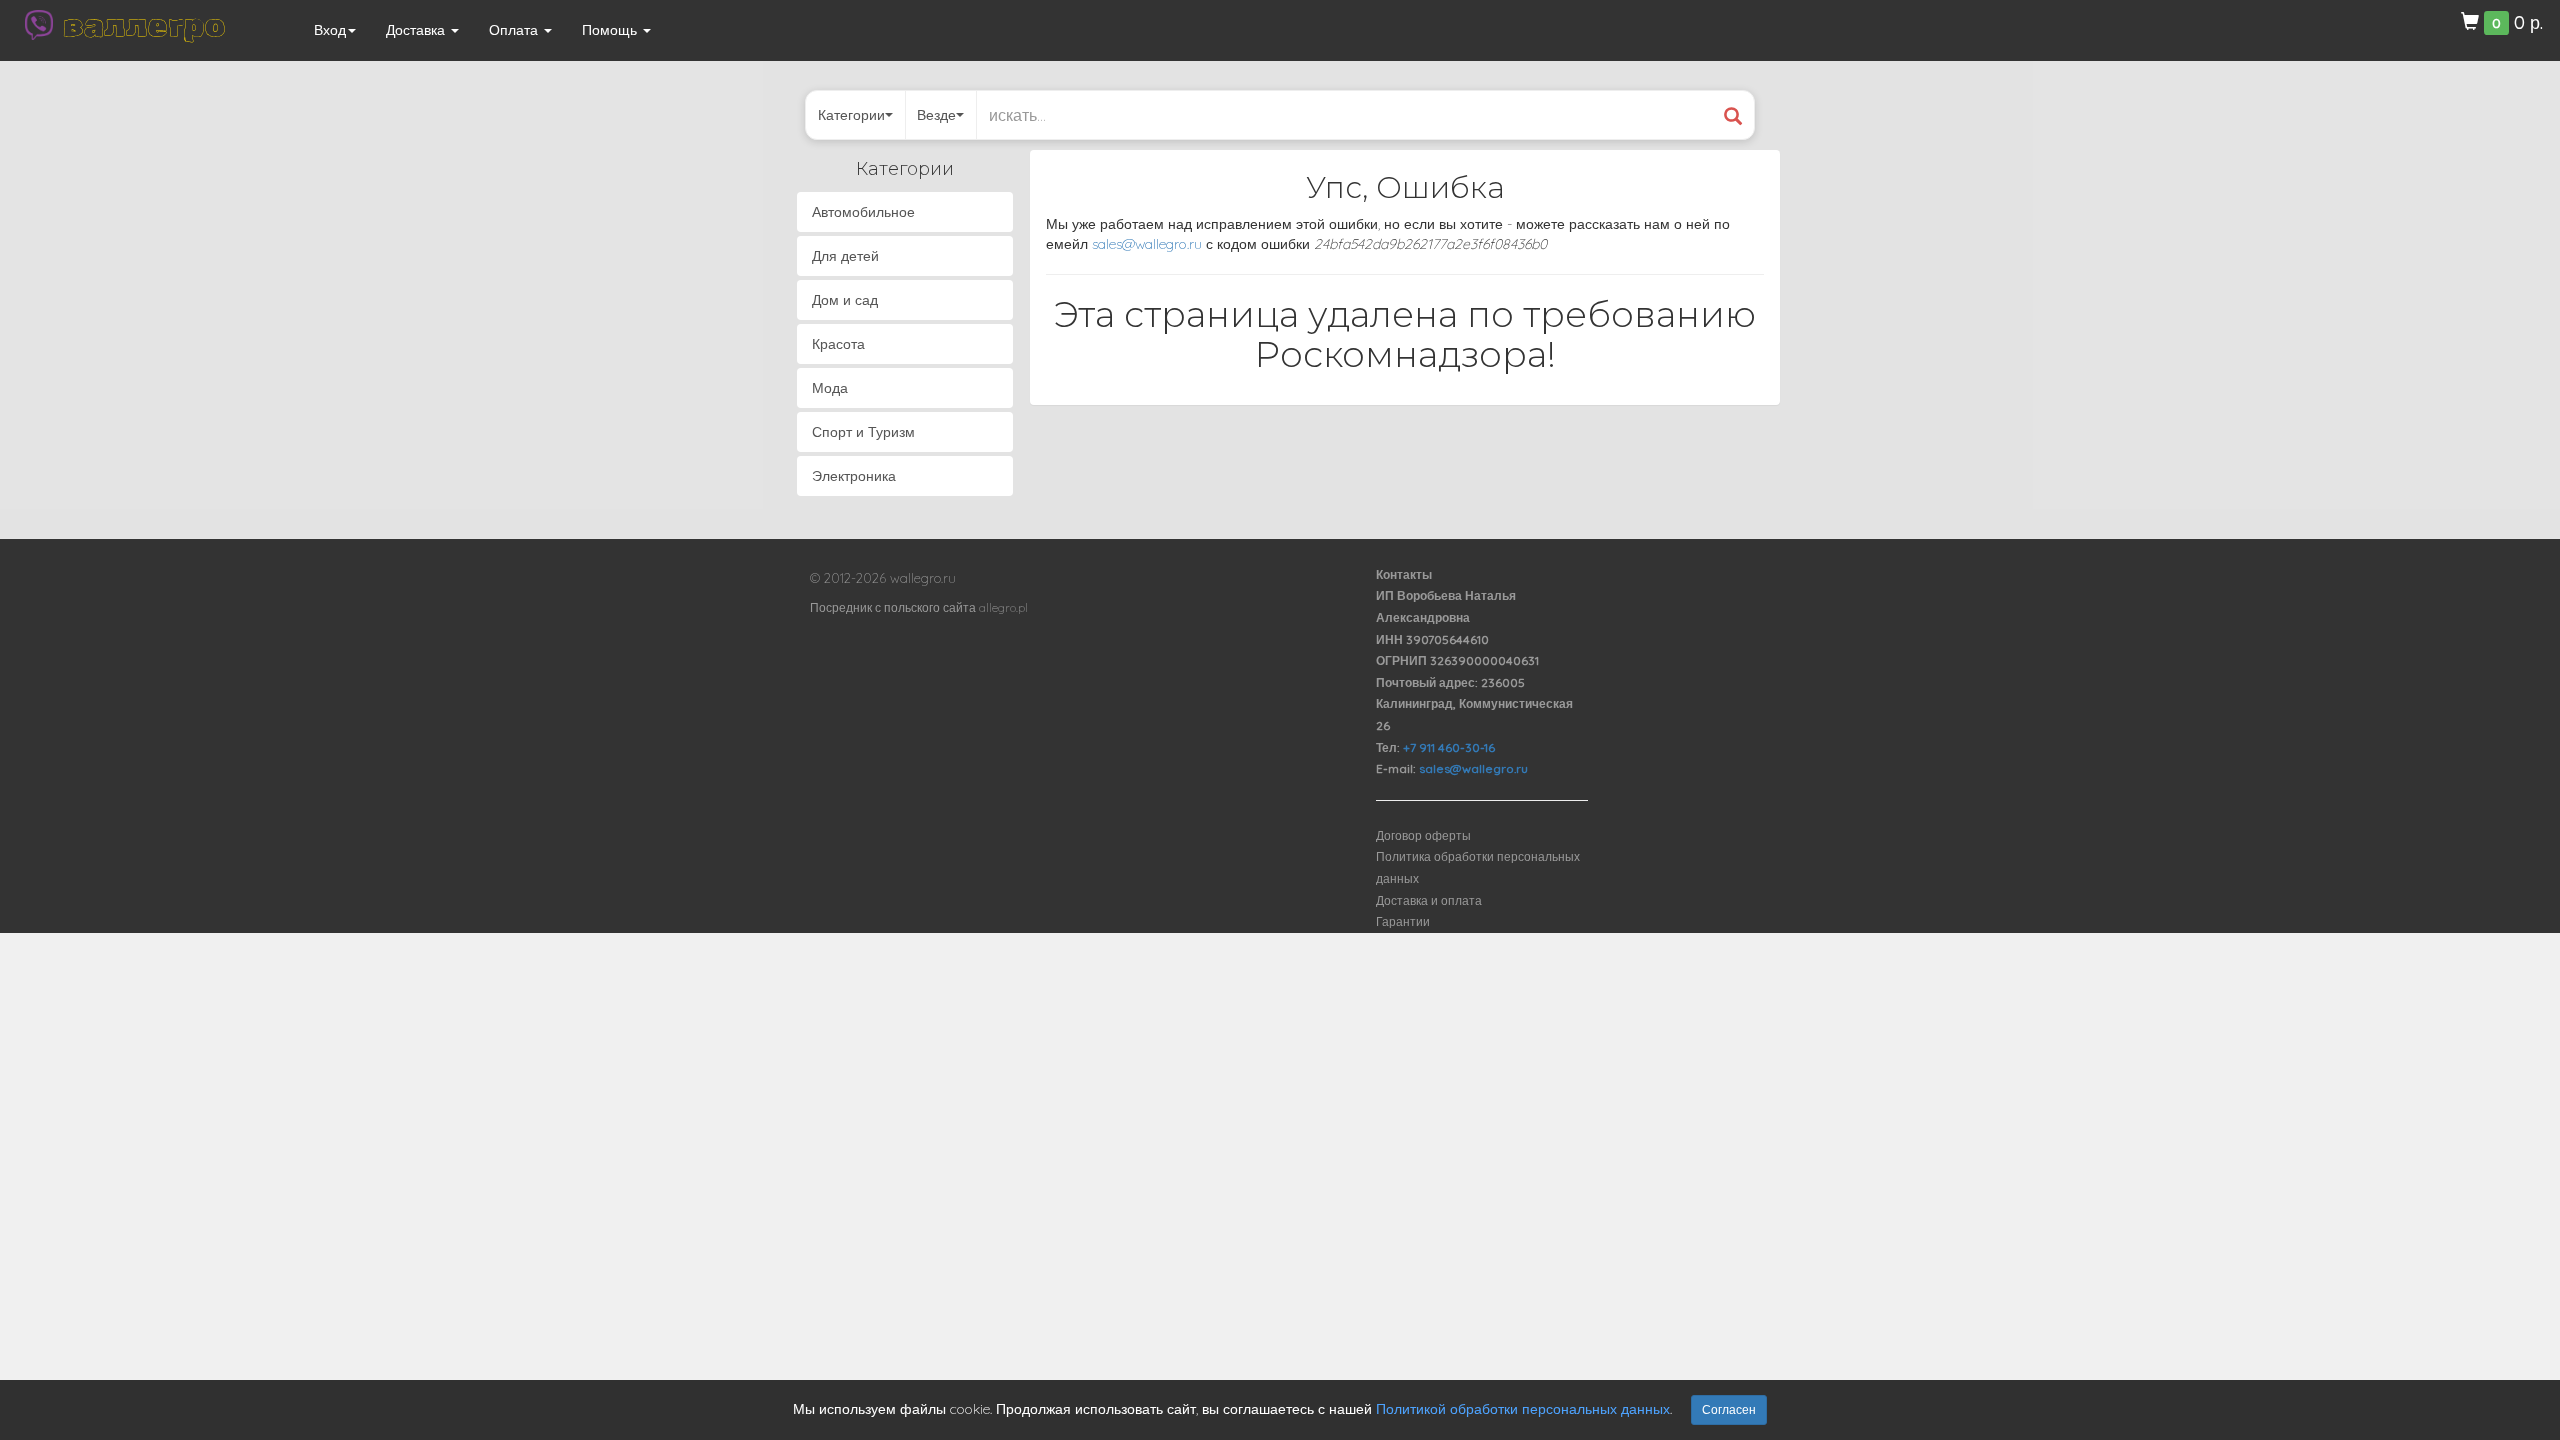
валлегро (144, 25)
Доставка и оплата (1429, 900)
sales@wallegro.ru (1147, 244)
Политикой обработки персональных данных (1523, 1409)
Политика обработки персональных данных (1478, 867)
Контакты (1404, 574)
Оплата (515, 30)
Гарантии (1403, 921)
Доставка (417, 30)
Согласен (1729, 1409)
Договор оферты (1423, 835)
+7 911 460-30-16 (1449, 747)
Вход (330, 30)
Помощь (611, 30)
